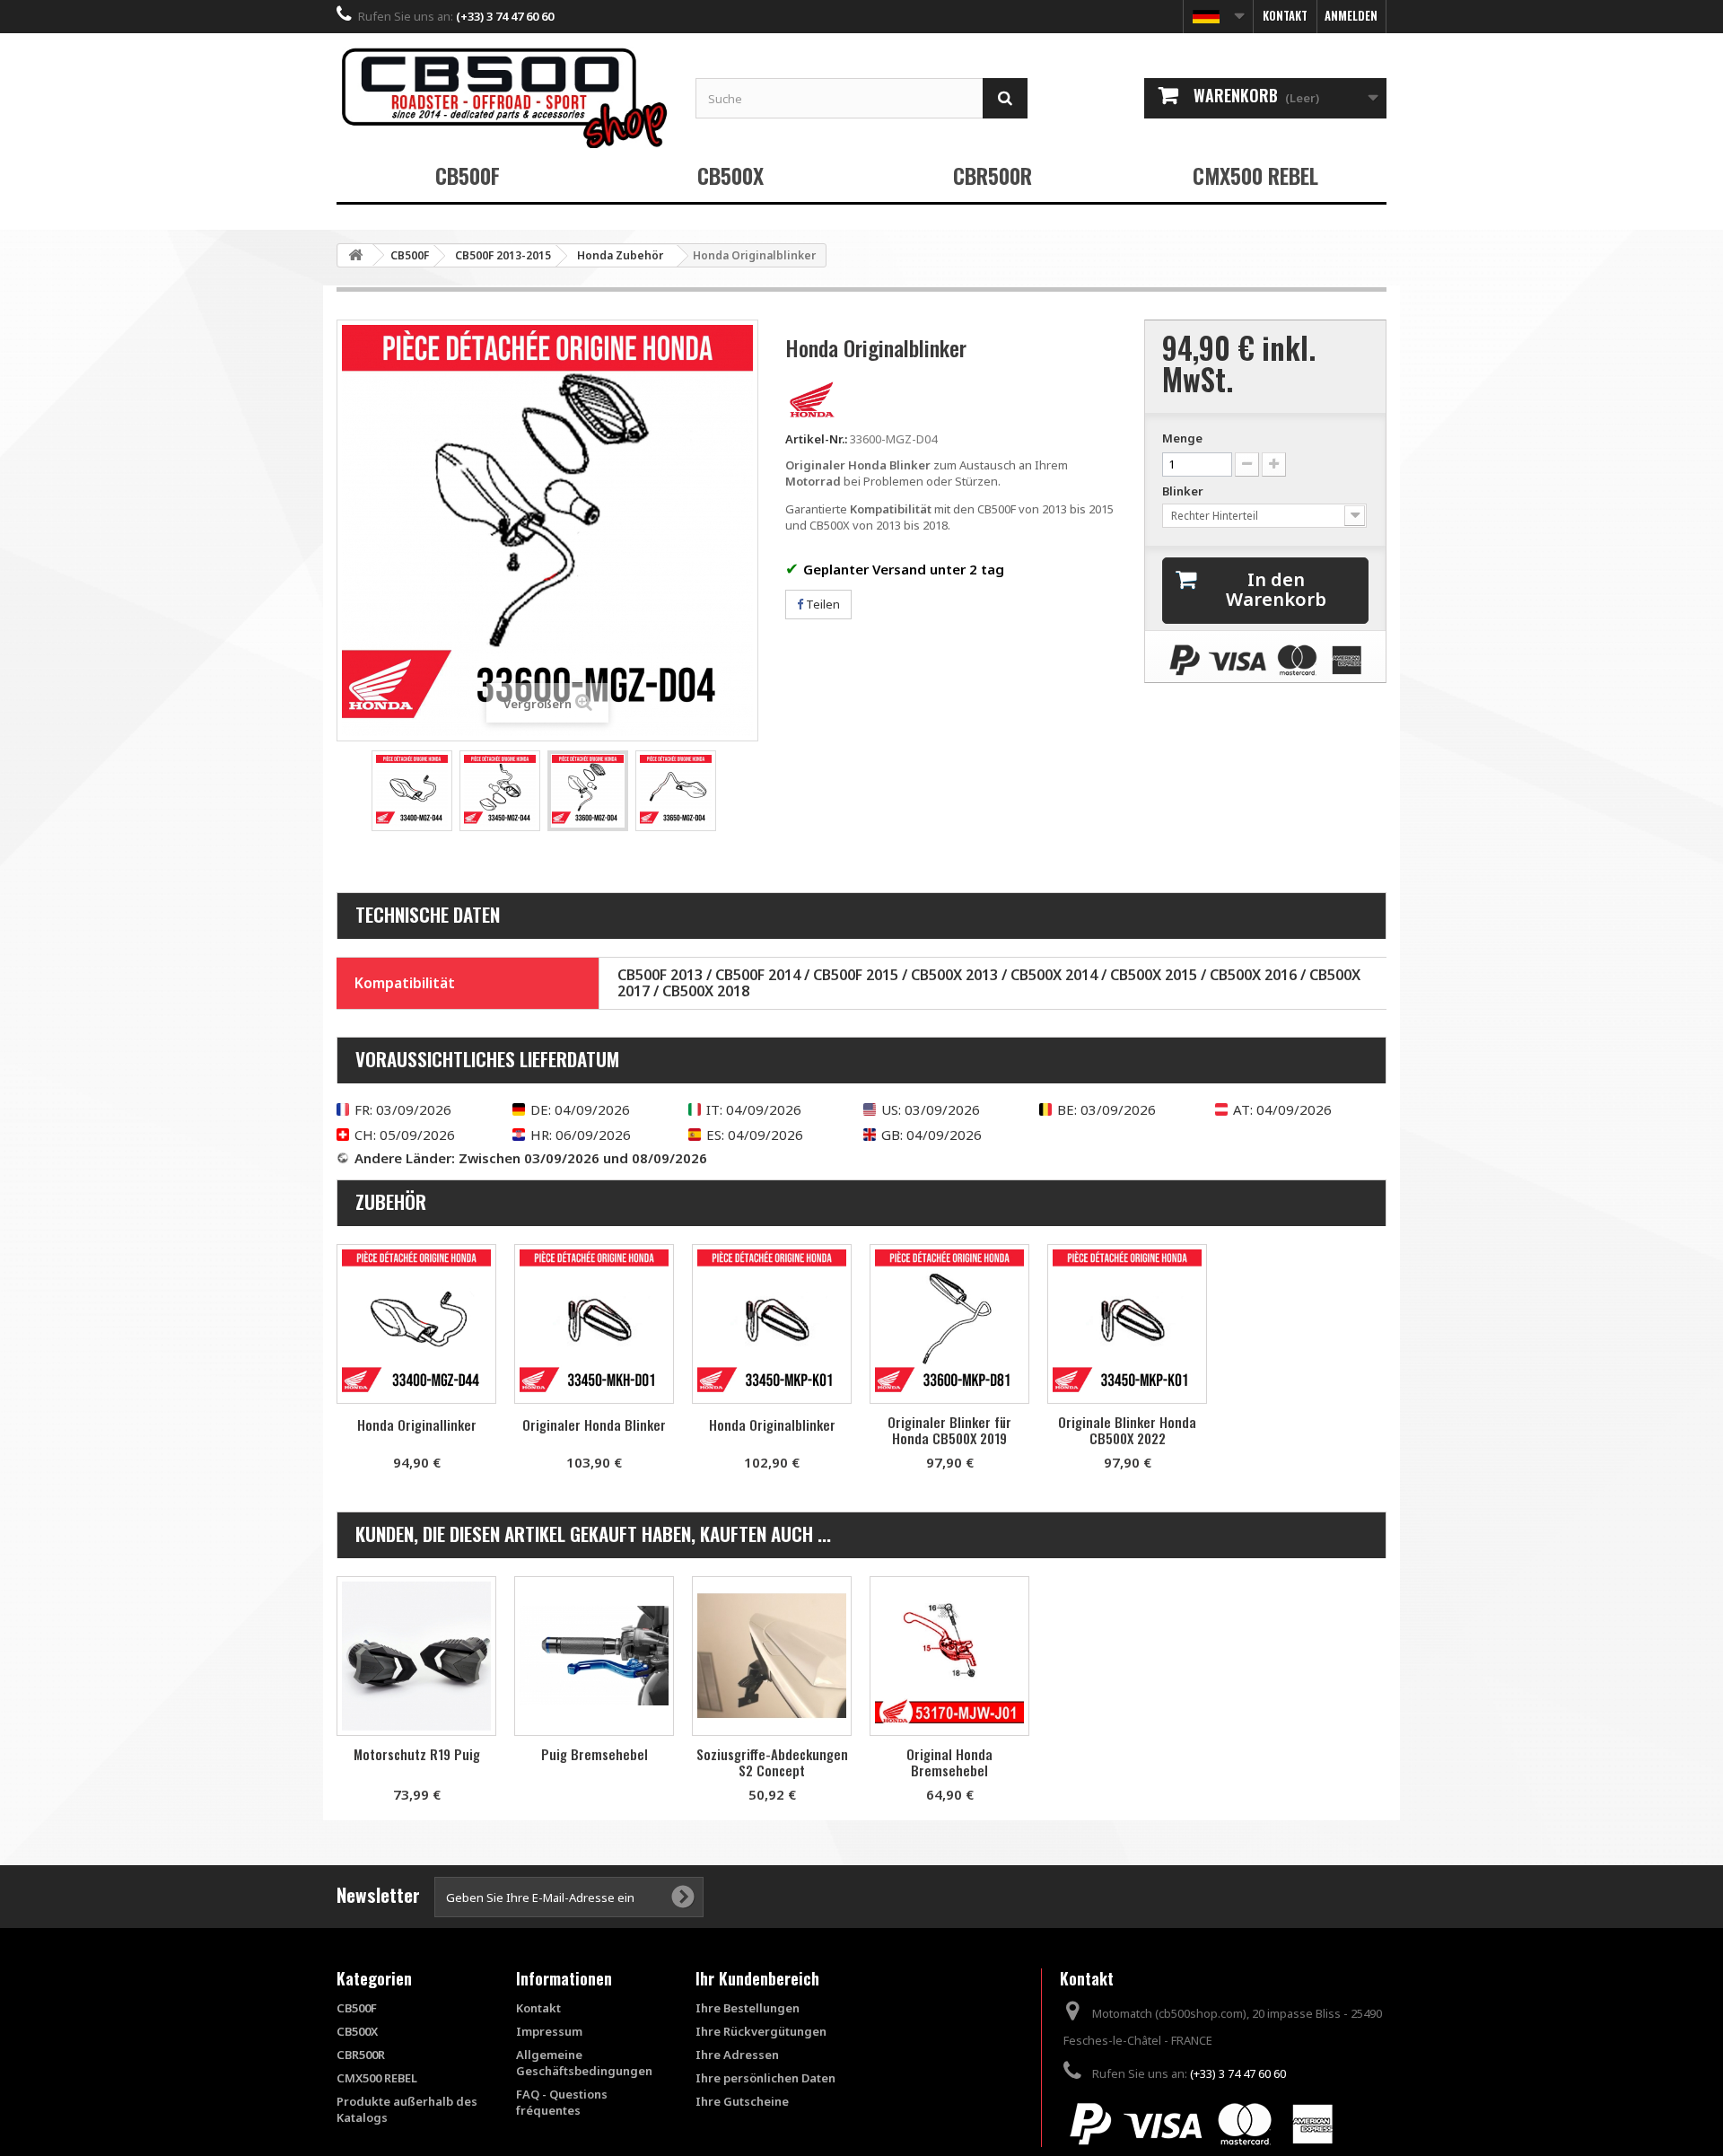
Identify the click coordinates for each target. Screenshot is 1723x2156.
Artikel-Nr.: (816, 439)
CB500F (468, 175)
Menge (1182, 438)
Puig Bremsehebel (595, 1754)
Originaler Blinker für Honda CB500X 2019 (949, 1430)
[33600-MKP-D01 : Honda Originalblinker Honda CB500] (772, 1324)
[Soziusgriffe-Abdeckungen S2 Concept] (772, 1656)
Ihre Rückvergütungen (761, 2031)
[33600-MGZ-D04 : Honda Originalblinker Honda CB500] (412, 791)
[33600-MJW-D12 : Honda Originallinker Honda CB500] (416, 1324)
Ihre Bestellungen (748, 2008)
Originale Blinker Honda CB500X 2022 (1127, 1430)
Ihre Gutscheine (742, 2101)
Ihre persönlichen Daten (765, 2078)
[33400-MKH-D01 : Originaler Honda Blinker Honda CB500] (594, 1324)
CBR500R (993, 175)
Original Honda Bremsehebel (949, 1762)
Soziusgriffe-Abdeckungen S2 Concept (772, 1762)
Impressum (549, 2031)
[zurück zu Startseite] (355, 255)
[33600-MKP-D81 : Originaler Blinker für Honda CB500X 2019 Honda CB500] (949, 1324)
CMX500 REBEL (1255, 175)
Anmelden (1351, 15)
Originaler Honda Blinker (594, 1424)
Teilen (822, 604)
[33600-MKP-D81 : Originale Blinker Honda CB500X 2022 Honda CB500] (1127, 1324)
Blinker (1184, 491)
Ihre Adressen (737, 2055)
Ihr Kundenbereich (757, 1978)
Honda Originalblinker (772, 1424)
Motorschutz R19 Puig (417, 1754)
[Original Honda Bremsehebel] (949, 1656)
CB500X (730, 175)
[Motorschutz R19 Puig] (416, 1656)
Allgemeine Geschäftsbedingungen (584, 2063)
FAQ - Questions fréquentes (562, 2102)
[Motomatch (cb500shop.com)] (503, 97)
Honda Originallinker (417, 1424)
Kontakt (1285, 15)
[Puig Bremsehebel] (594, 1656)
